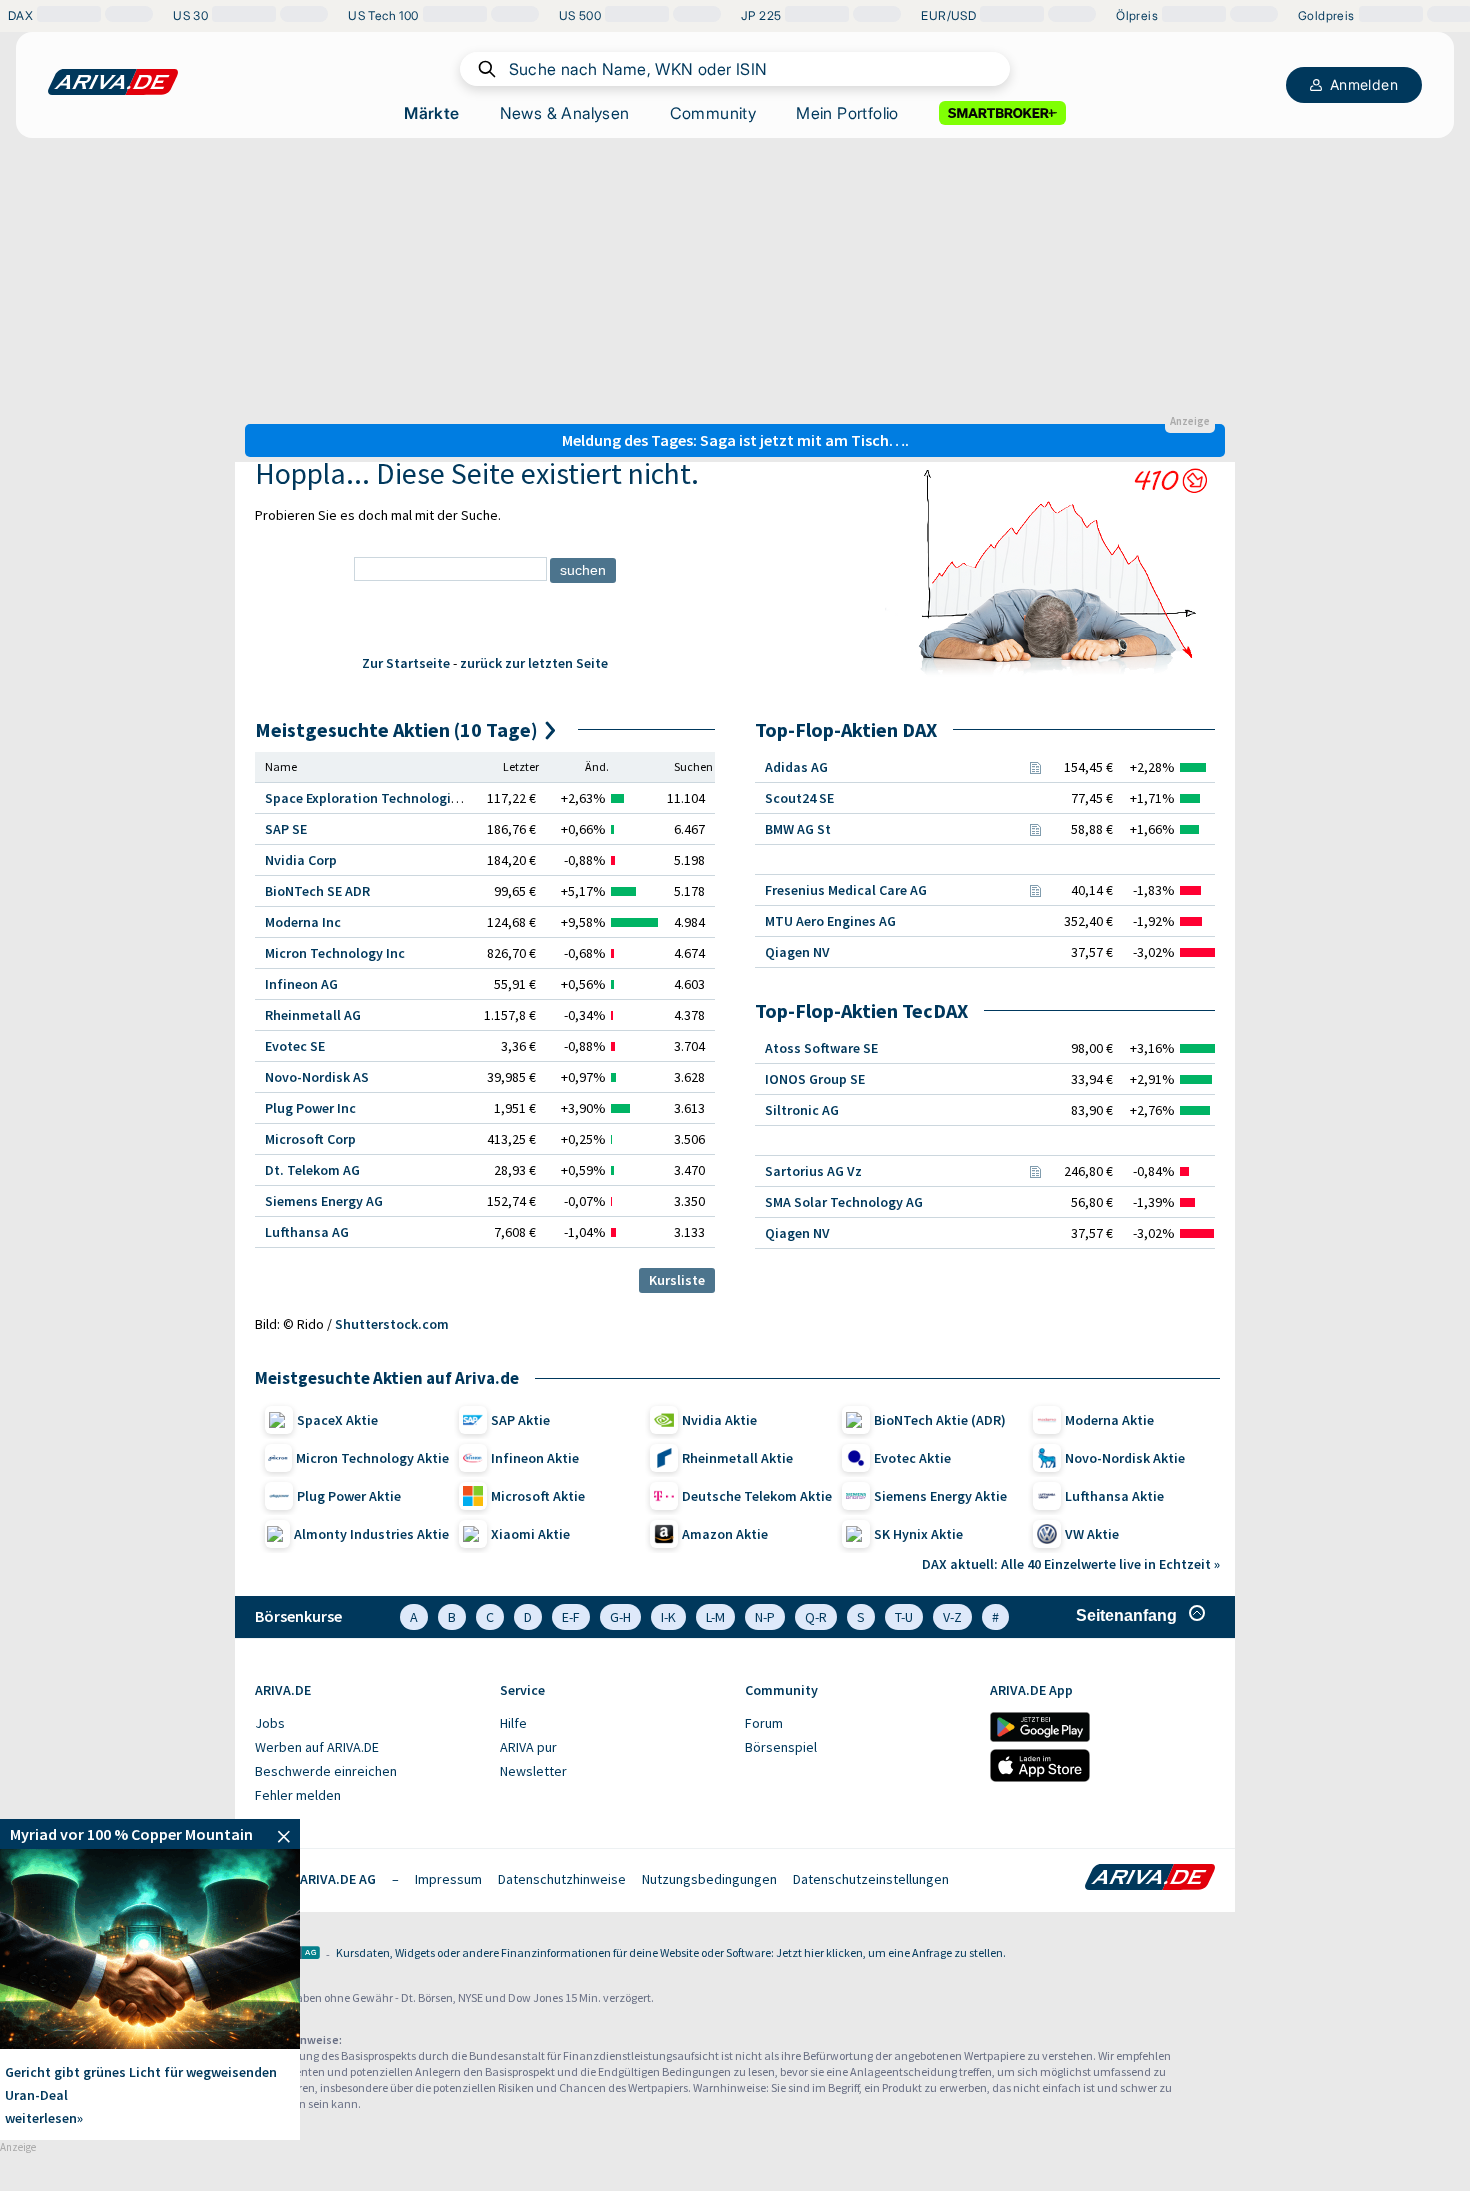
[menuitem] (367, 1724)
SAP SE (286, 829)
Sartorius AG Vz (813, 1171)
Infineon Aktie (535, 1458)
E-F (571, 1617)
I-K (668, 1617)
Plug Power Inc (310, 1108)
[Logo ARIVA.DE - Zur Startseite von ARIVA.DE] (1150, 1879)
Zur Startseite (406, 663)
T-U (904, 1617)
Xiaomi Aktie (530, 1534)
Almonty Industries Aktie (371, 1534)
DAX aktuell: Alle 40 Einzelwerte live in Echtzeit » (1071, 1564)
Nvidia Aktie (719, 1420)
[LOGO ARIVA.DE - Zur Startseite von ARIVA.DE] (113, 82)
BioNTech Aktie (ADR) (940, 1420)
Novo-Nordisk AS (317, 1077)
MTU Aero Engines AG (830, 921)
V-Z (952, 1617)
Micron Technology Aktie (372, 1458)
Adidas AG (796, 767)
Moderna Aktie (1109, 1420)
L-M (715, 1617)
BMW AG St (798, 829)
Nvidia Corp (301, 860)
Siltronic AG (802, 1110)
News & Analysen (565, 113)
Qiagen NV (797, 952)
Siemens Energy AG (324, 1201)
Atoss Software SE (821, 1048)
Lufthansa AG (307, 1232)
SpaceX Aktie (337, 1420)
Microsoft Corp (310, 1139)
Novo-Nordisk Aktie (1125, 1458)
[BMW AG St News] (1035, 829)
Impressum (448, 1879)
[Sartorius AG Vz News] (1035, 1171)
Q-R (816, 1617)
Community (713, 113)
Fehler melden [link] (298, 1795)
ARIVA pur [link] (528, 1747)
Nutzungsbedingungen (709, 1879)
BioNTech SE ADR (317, 891)
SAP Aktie (520, 1420)
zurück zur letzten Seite (534, 663)
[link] (150, 1834)
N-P (765, 1617)
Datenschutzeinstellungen (871, 1879)
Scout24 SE (799, 798)
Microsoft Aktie (538, 1496)
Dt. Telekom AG (312, 1170)
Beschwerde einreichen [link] (326, 1771)
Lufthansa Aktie (1114, 1496)
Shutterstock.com (392, 1324)
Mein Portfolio (847, 113)
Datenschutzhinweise (562, 1879)
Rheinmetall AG (313, 1015)
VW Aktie (1092, 1534)
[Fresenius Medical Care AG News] (1035, 890)
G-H (620, 1617)
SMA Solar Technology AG (844, 1202)
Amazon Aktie (725, 1534)
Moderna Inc (303, 922)
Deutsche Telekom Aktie (757, 1496)
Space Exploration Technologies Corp (381, 798)
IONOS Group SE (815, 1079)
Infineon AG (301, 984)
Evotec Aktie (912, 1458)
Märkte (431, 113)
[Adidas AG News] (1035, 767)
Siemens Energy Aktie (940, 1496)
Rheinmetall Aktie (737, 1458)
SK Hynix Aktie (918, 1534)
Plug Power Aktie (349, 1496)
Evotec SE (295, 1046)
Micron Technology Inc (335, 953)
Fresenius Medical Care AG (846, 890)
